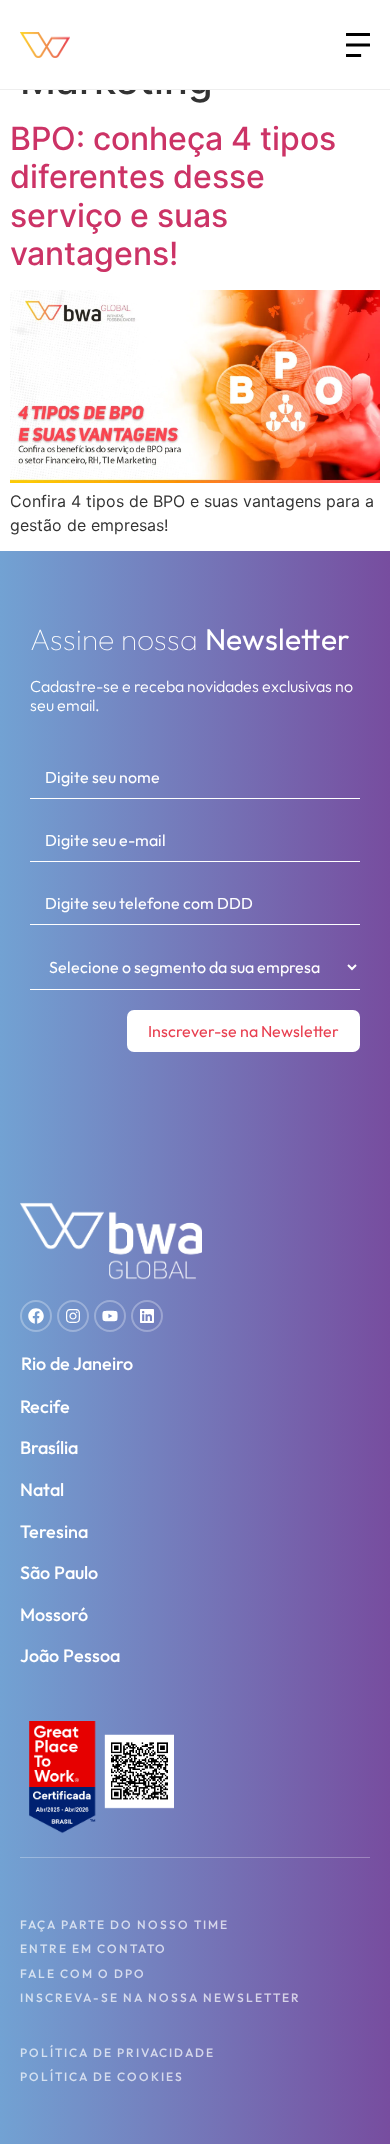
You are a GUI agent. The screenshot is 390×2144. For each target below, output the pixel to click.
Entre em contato (93, 1948)
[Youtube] (110, 1316)
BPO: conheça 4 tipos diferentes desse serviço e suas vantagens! (173, 196)
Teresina (54, 1531)
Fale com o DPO (83, 1973)
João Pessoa (70, 1655)
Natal (42, 1489)
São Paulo (59, 1572)
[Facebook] (36, 1316)
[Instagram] (73, 1316)
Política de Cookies (102, 2076)
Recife (45, 1406)
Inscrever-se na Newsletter (243, 1031)
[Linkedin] (147, 1316)
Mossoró (54, 1614)
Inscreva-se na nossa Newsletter (160, 1997)
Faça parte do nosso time (124, 1924)
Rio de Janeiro (77, 1363)
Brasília (49, 1447)
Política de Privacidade (117, 2052)
